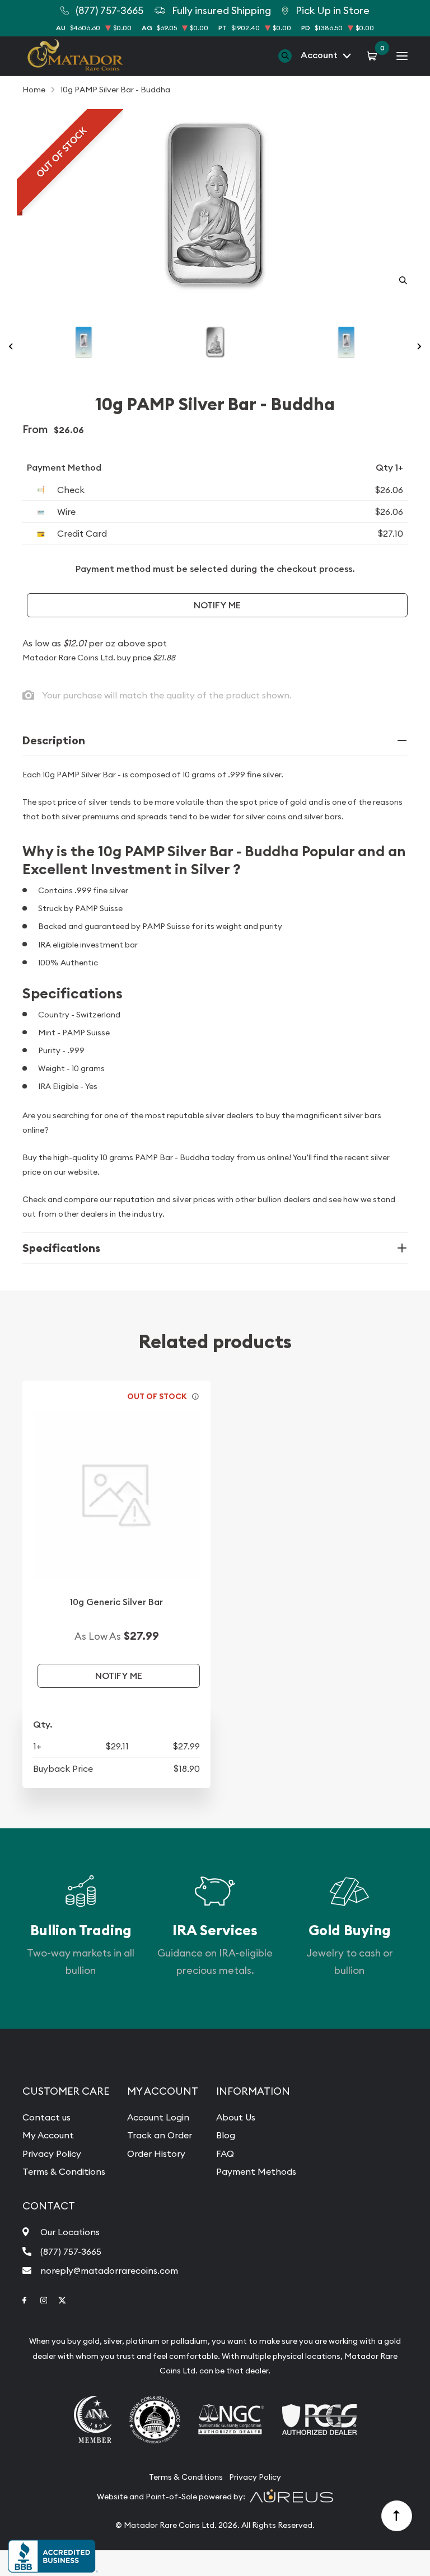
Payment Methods (256, 2171)
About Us (236, 2117)
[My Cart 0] (374, 55)
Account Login (158, 2117)
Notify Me (217, 605)
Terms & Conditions (64, 2171)
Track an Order (160, 2135)
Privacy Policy (52, 2153)
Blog (226, 2135)
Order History (156, 2153)
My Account (48, 2135)
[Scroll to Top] (397, 2516)
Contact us (46, 2117)
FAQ (225, 2153)
